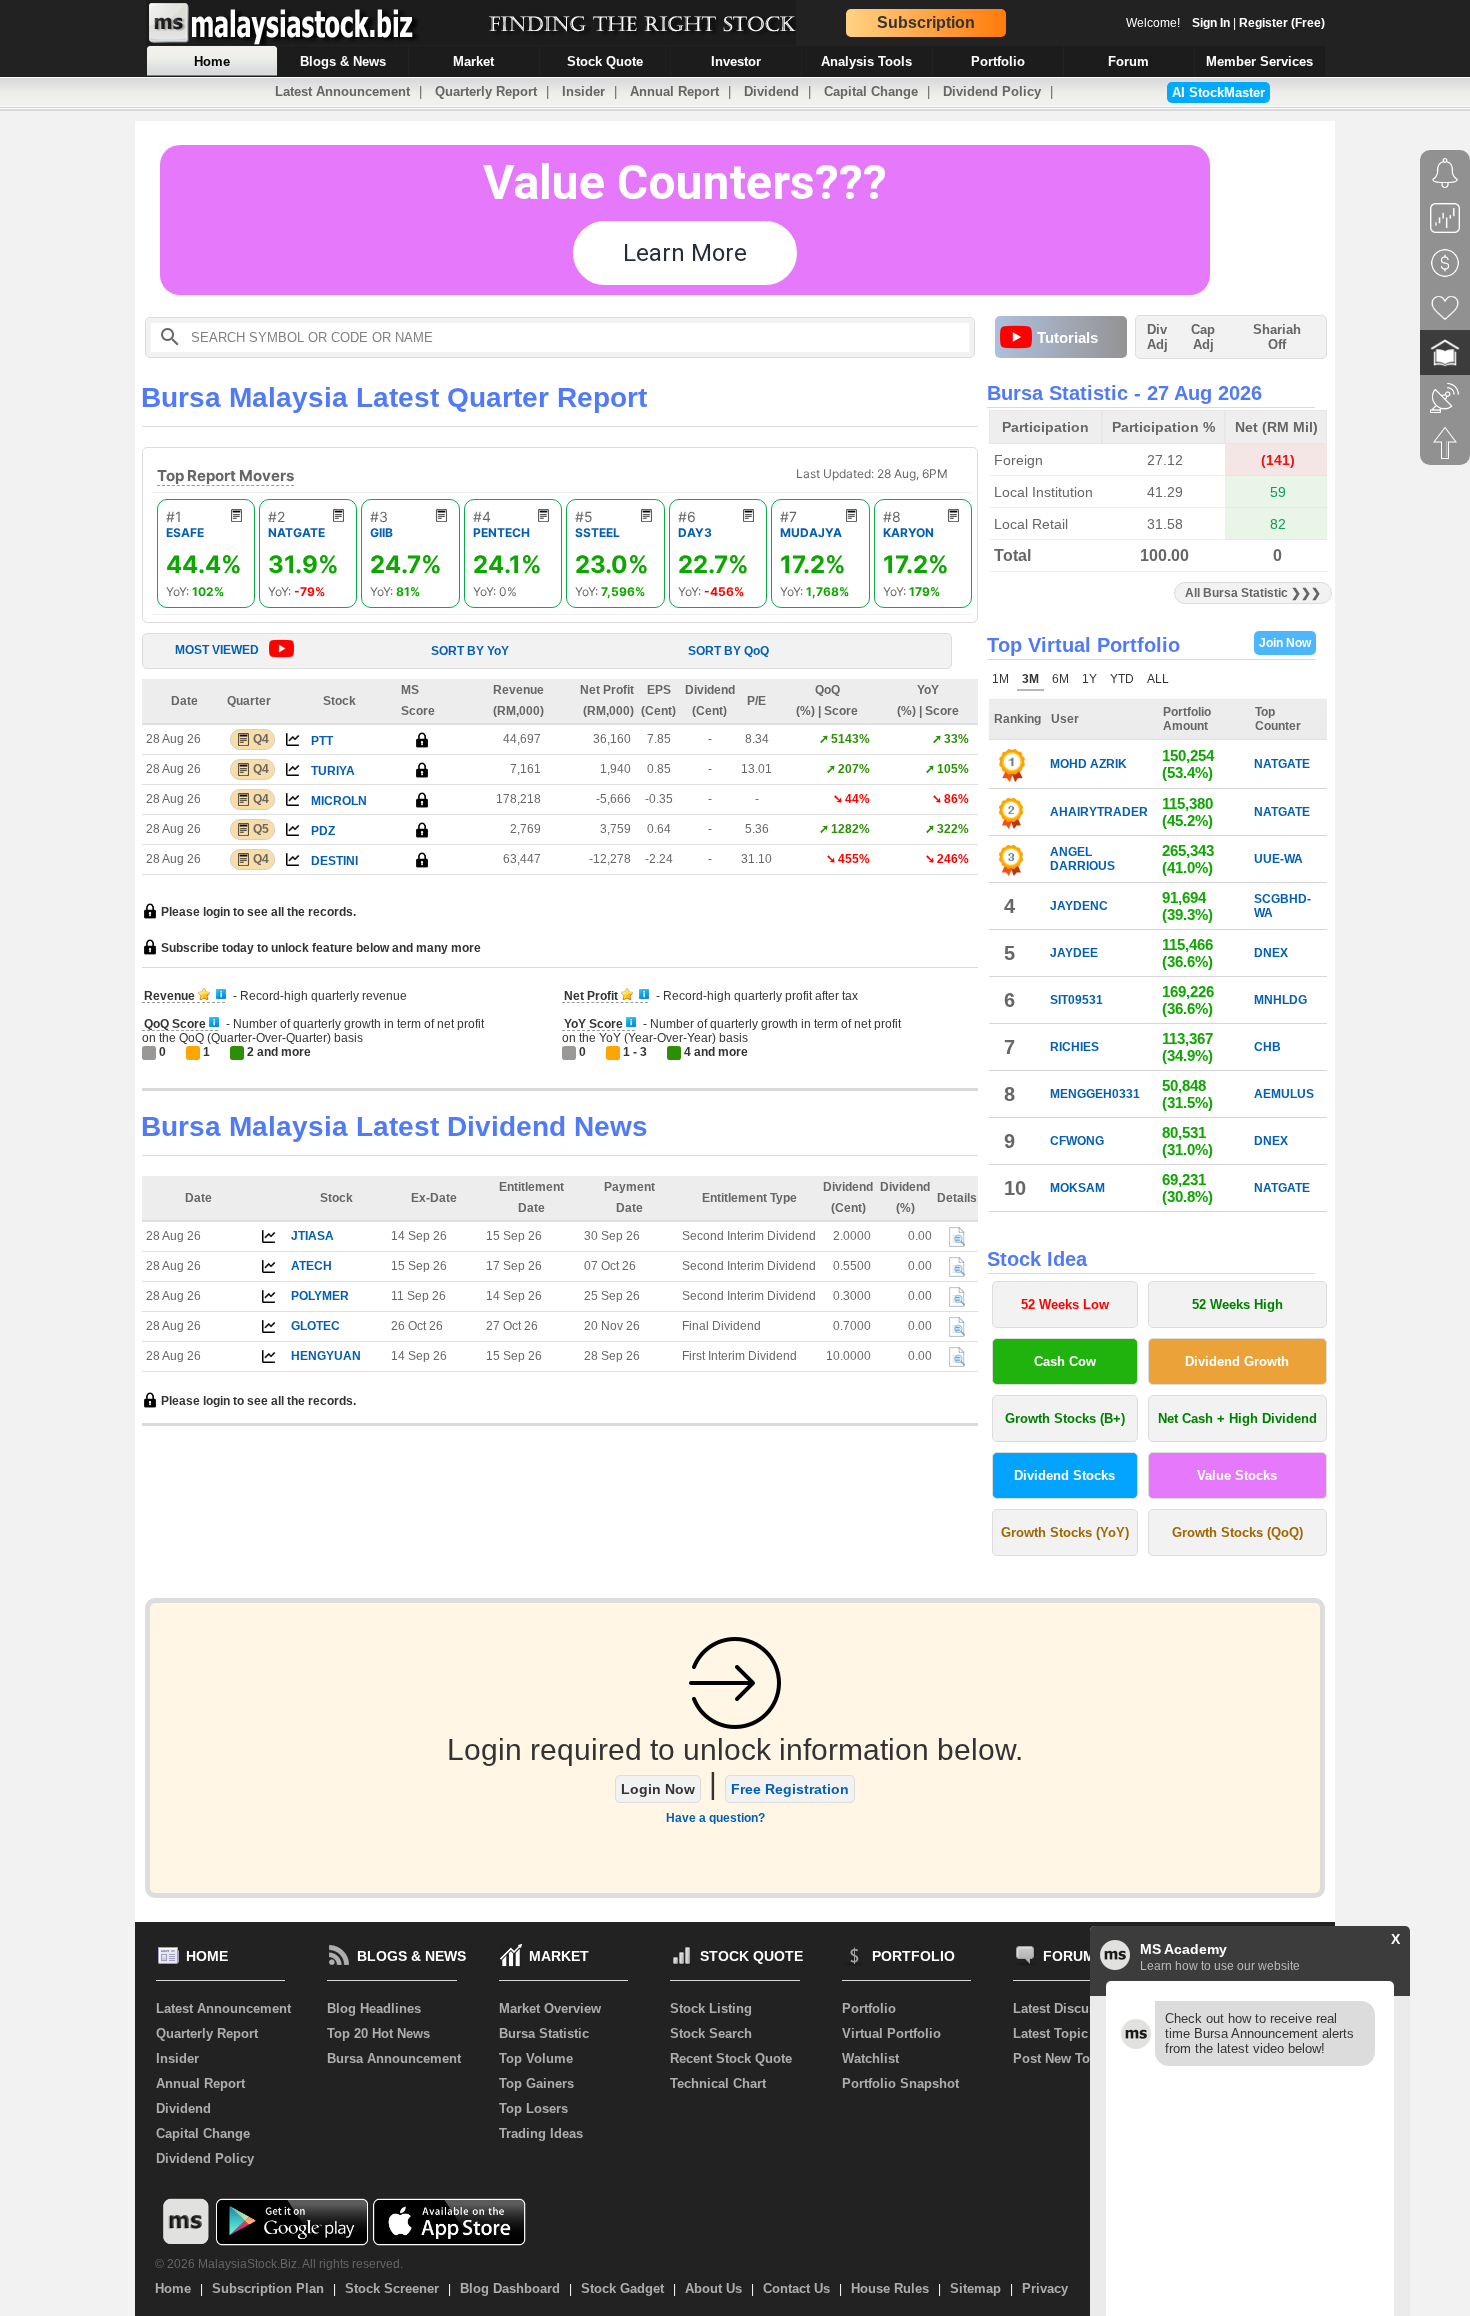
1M (1000, 679)
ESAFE (185, 532)
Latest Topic (1050, 2033)
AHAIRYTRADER (1099, 812)
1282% (850, 829)
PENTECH (501, 532)
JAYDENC (1079, 906)
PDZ (323, 831)
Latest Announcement (342, 91)
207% (854, 769)
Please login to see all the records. (257, 912)
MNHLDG (1280, 1000)
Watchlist (870, 2058)
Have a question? (715, 1818)
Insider (583, 91)
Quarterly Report (486, 91)
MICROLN (339, 801)
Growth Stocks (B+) (1065, 1418)
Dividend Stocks (1064, 1475)
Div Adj (1157, 337)
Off (1277, 344)
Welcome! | (1225, 23)
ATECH (311, 1266)
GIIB (381, 532)
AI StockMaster (1218, 92)
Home (173, 2288)
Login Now (658, 1789)
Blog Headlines (374, 2008)
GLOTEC (315, 1326)
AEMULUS (1284, 1094)
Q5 (261, 829)
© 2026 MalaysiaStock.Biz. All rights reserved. (279, 2264)
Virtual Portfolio (891, 2033)
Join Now (1285, 643)
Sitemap (975, 2288)
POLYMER (320, 1296)
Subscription (926, 22)
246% (953, 859)
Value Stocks (1237, 1475)
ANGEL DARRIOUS (1082, 859)
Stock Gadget (622, 2288)
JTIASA (312, 1236)
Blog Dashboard (510, 2288)
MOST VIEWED (217, 650)
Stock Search (711, 2033)
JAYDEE (1074, 953)
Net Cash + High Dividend (1237, 1418)
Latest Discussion (1068, 2008)
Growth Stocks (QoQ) (1237, 1532)
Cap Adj (1203, 337)
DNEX (1271, 953)
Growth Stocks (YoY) (1065, 1532)
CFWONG (1077, 1141)
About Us (713, 2288)
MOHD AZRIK (1088, 764)
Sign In (1211, 23)
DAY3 (695, 532)
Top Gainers (536, 2083)
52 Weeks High (1237, 1304)
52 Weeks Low (1065, 1304)
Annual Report (674, 91)
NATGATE (296, 532)
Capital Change (871, 91)
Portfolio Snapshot (900, 2083)
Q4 (261, 739)
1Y (1089, 679)
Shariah (1277, 337)
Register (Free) (1282, 23)
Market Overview (550, 2008)
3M (1030, 679)
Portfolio (869, 2008)
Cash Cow (1065, 1361)
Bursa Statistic (544, 2033)
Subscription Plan (268, 2288)
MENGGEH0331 (1095, 1094)
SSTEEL (597, 532)
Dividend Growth (1237, 1361)
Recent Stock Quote (731, 2058)
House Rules (890, 2288)
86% (956, 799)
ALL (1158, 679)
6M (1060, 679)
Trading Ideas (541, 2133)
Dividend (771, 91)
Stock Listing (711, 2008)
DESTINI (334, 861)
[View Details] (957, 1237)
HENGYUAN (326, 1356)
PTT (322, 741)
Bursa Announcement (394, 2058)
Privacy (1045, 2288)
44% (857, 799)
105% (953, 769)
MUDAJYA (811, 532)
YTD (1122, 679)
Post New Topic (1061, 2058)
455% (854, 859)
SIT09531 (1076, 1000)
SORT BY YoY (470, 651)
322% (953, 829)
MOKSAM (1077, 1188)
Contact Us (796, 2288)
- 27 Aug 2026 (1198, 393)
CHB (1267, 1047)
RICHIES (1074, 1047)
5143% (850, 739)
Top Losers (533, 2108)
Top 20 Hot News (378, 2033)
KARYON (908, 532)
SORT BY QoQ (728, 651)
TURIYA (333, 771)
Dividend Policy (992, 91)
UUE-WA (1278, 859)
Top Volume (536, 2058)
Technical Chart (718, 2083)
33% (956, 739)
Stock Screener (392, 2288)
